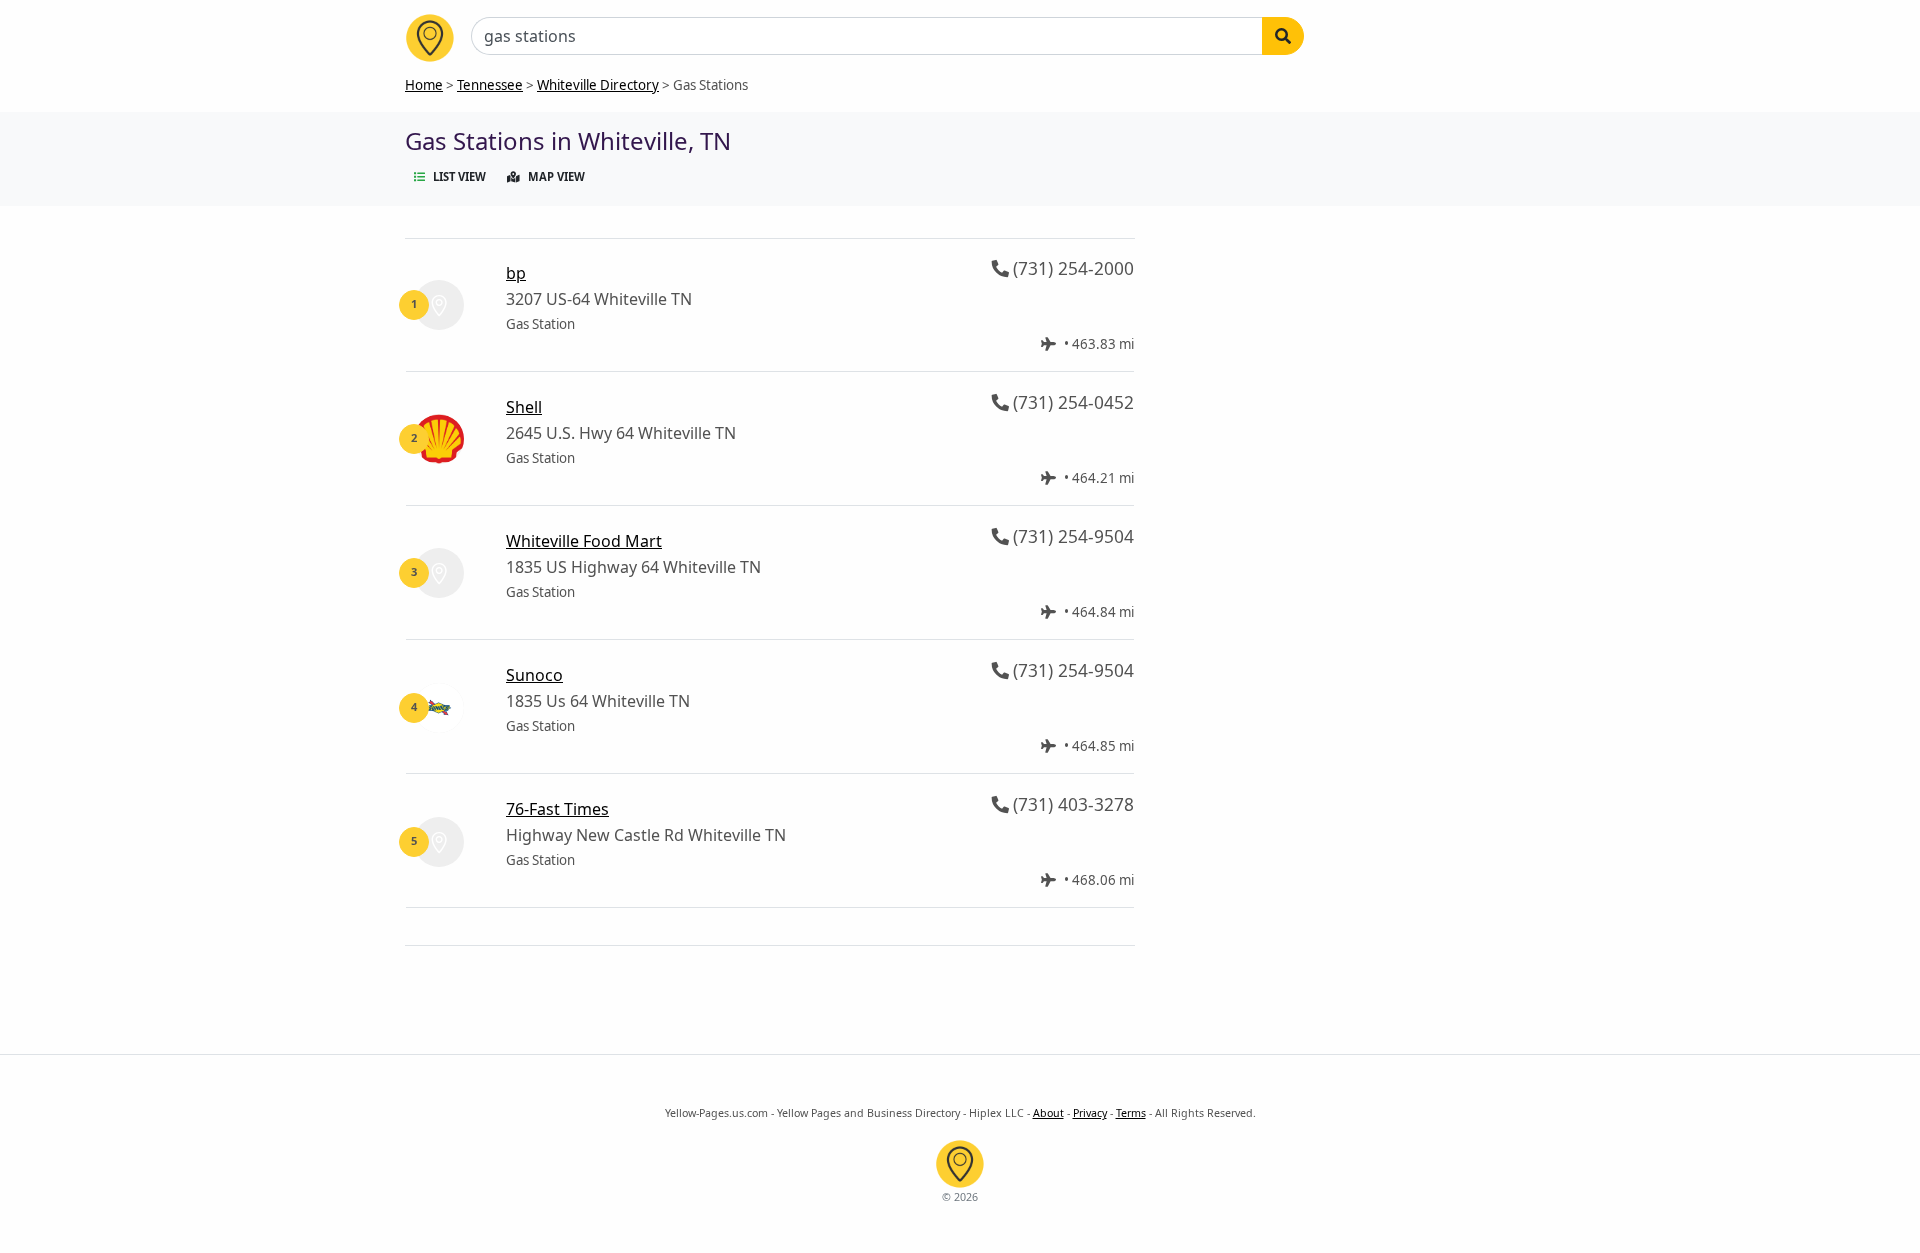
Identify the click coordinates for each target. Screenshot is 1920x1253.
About (1048, 1113)
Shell (524, 407)
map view (556, 176)
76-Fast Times (557, 809)
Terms (1131, 1113)
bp (516, 273)
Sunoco (534, 675)
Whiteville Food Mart (584, 541)
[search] (1283, 36)
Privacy (1090, 1113)
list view (459, 176)
